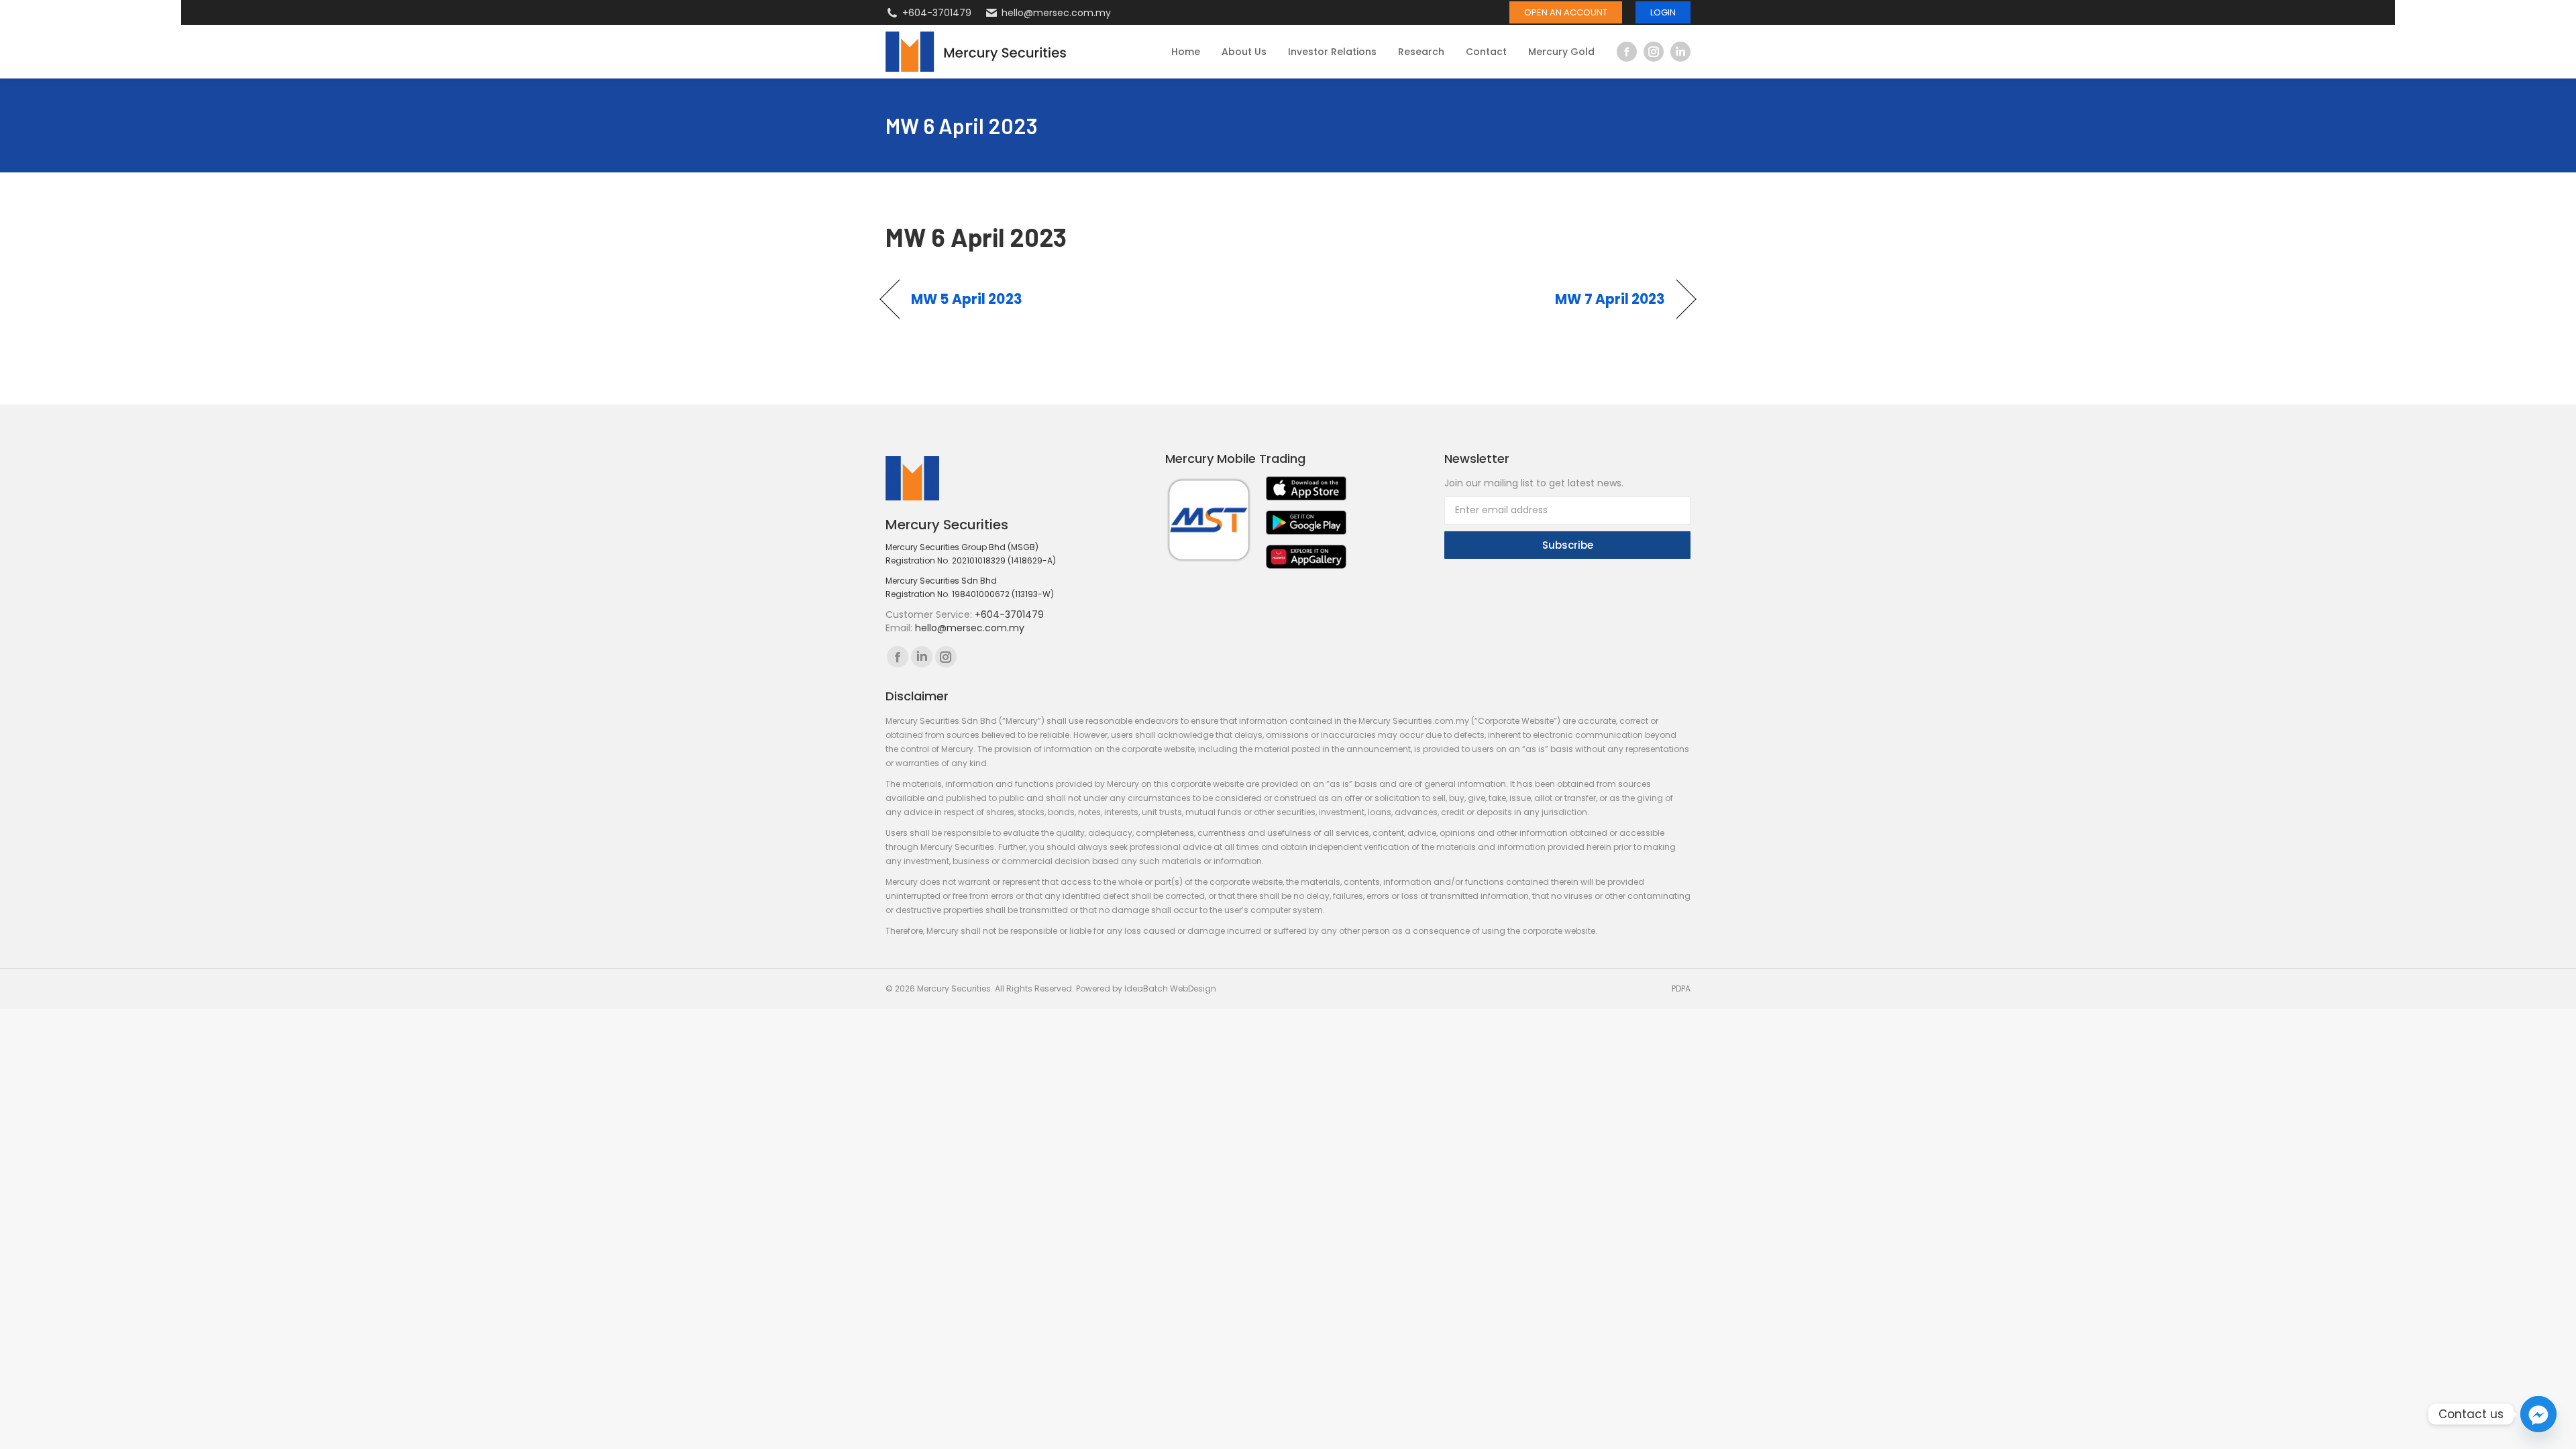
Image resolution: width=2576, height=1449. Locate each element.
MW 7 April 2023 (1610, 299)
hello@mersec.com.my (1056, 13)
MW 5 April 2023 (967, 299)
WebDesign (1193, 988)
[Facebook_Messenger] (2538, 1414)
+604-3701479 (937, 13)
